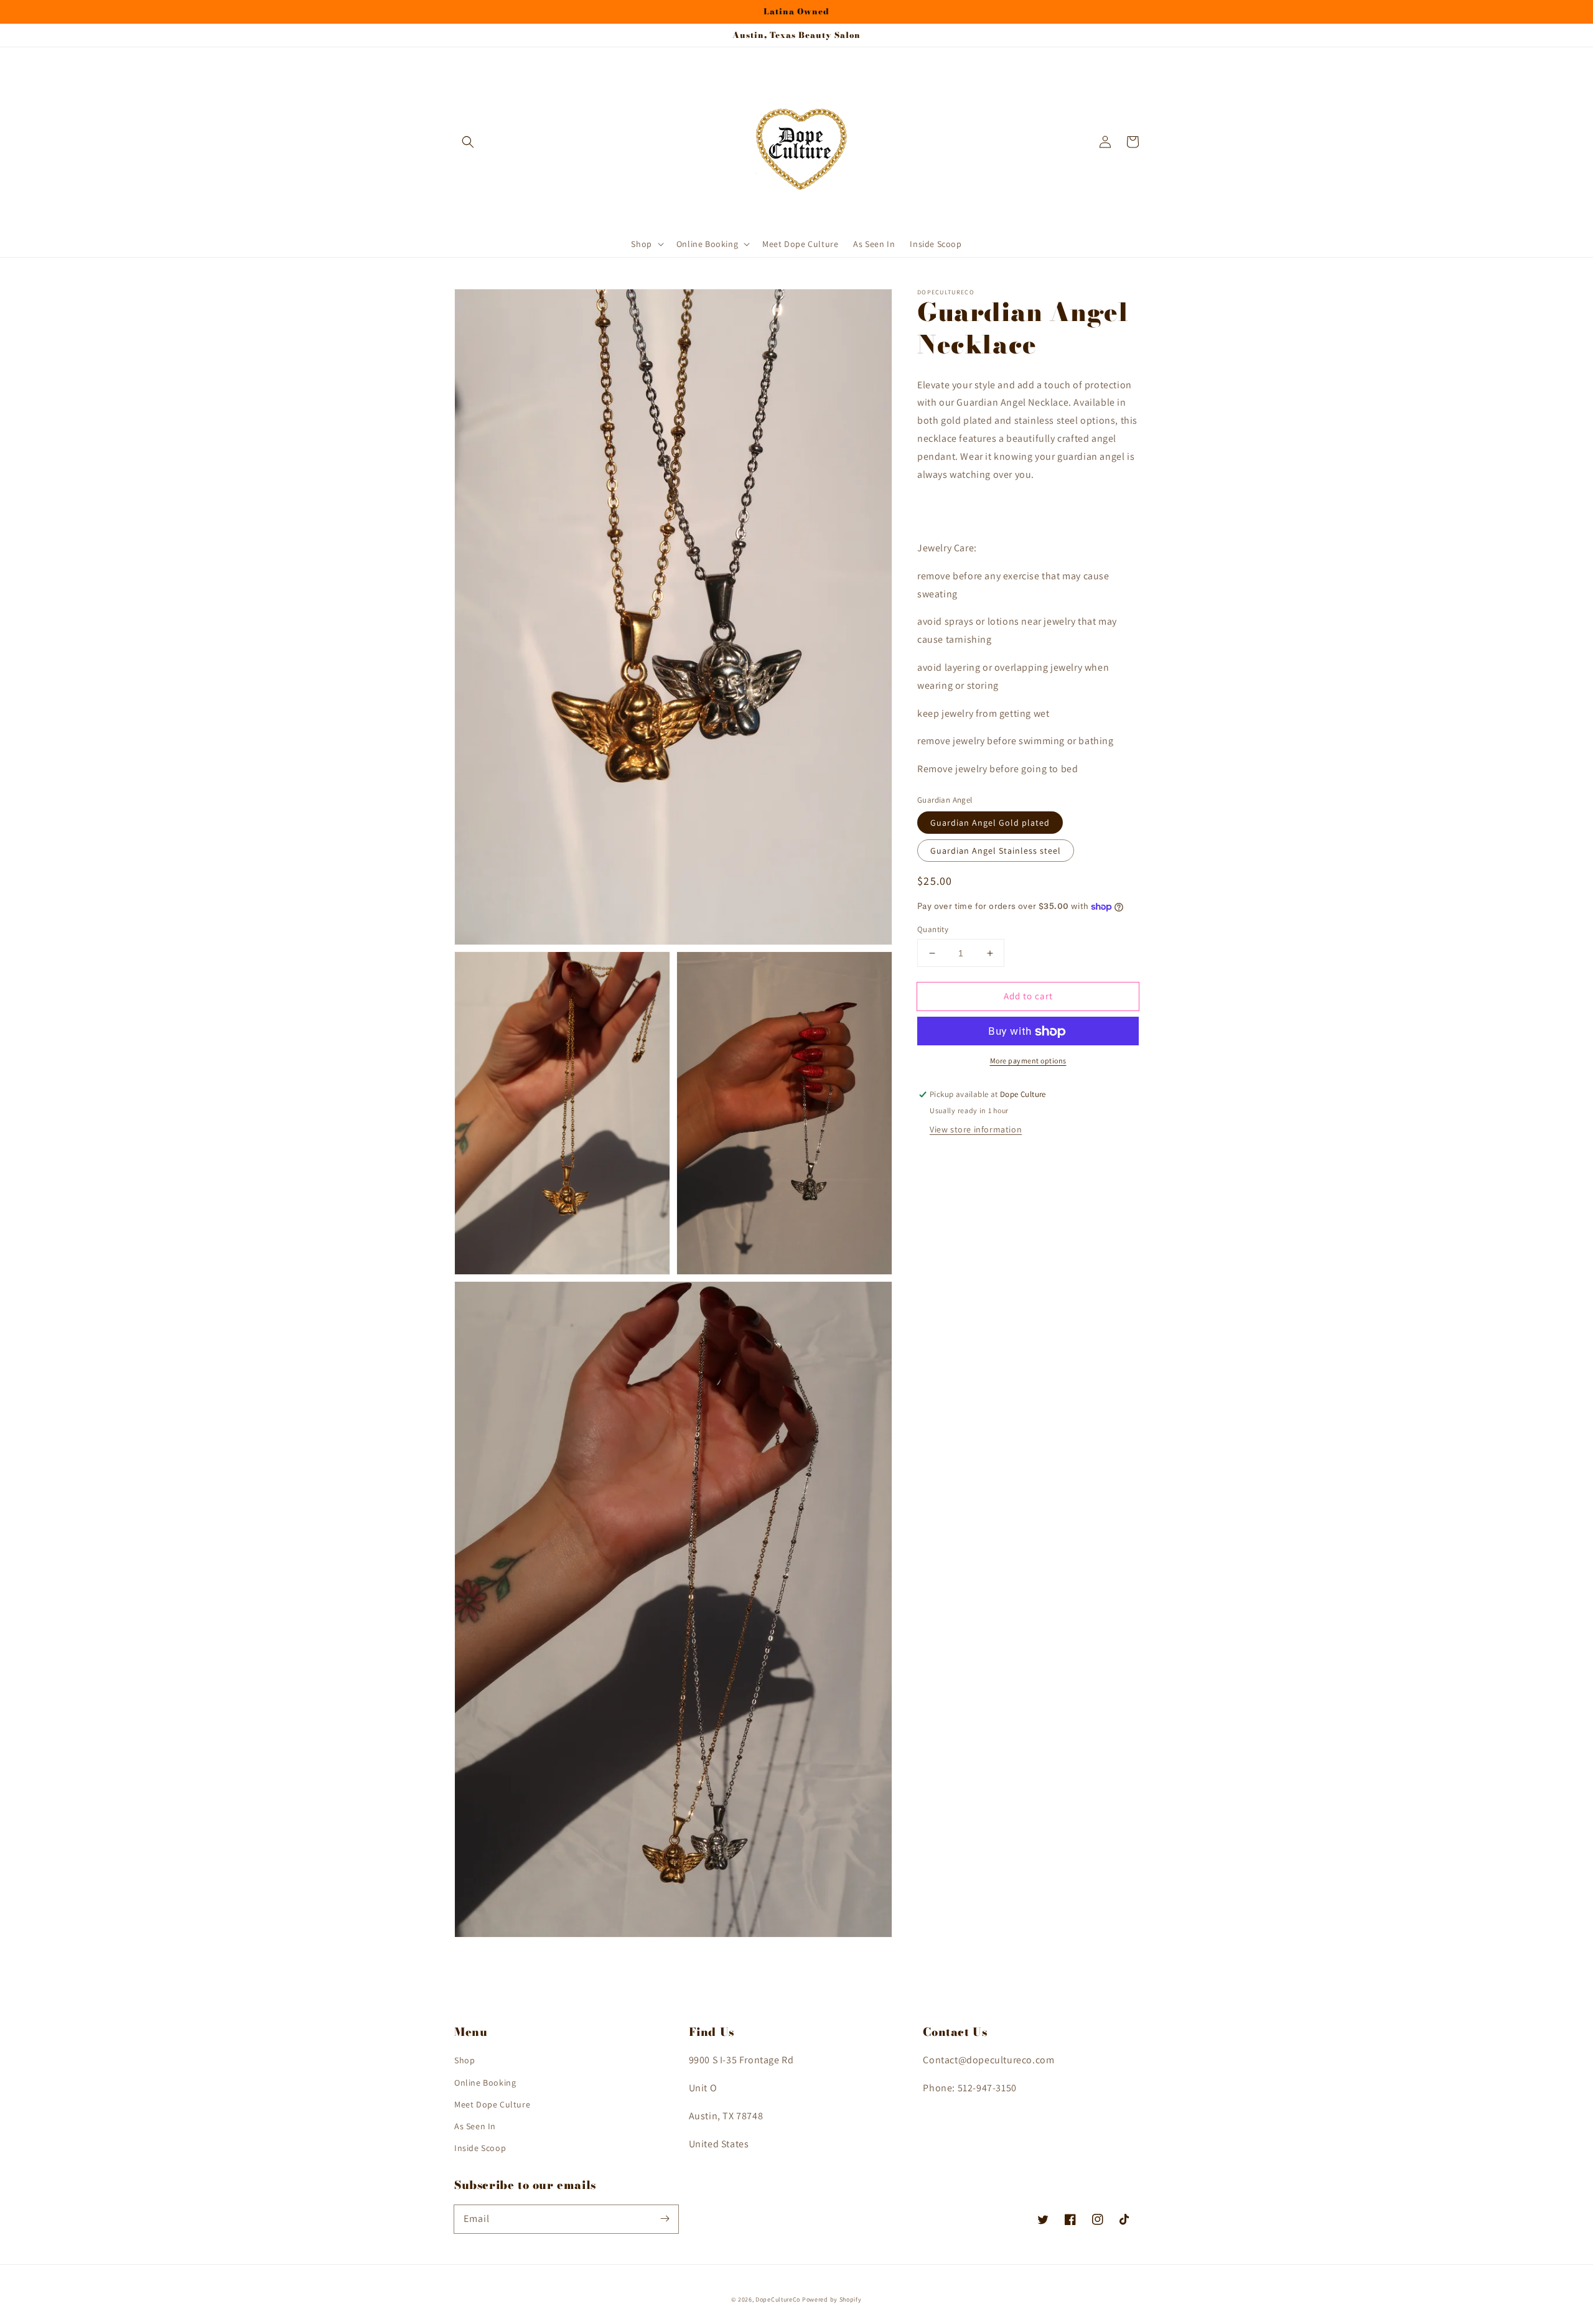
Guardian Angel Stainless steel (996, 851)
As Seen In (475, 2126)
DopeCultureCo (778, 2299)
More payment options (1028, 1061)
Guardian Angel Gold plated (990, 823)
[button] (468, 142)
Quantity (933, 929)
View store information (976, 1130)
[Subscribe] (665, 2219)
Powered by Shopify (832, 2299)
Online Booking (485, 2083)
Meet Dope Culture (492, 2104)
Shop (465, 2060)
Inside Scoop (480, 2148)
